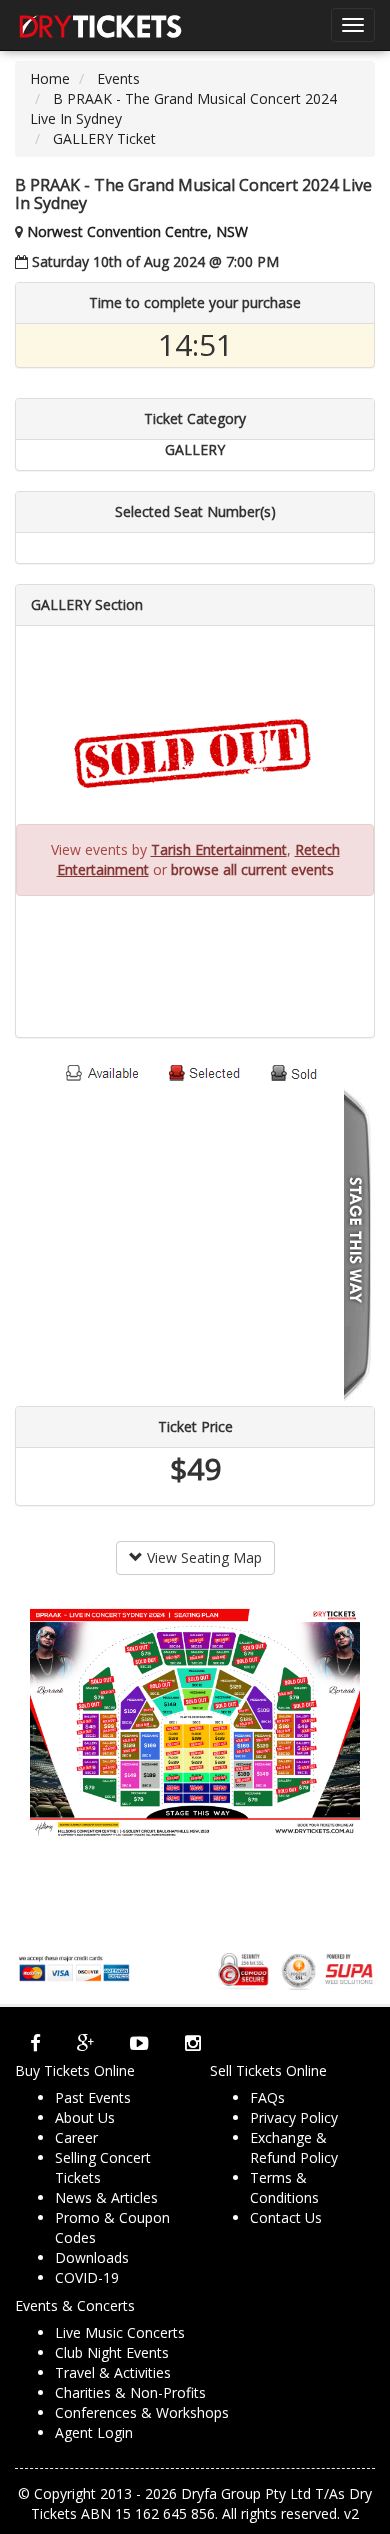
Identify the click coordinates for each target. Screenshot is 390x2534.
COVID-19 (87, 2277)
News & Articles (106, 2197)
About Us (85, 2117)
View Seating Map (202, 1557)
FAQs (267, 2097)
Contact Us (286, 2217)
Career (76, 2137)
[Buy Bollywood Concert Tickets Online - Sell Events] (100, 25)
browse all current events (252, 869)
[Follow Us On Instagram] (193, 2043)
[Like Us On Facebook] (35, 2043)
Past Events (93, 2097)
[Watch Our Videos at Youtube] (139, 2043)
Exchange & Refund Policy (294, 2147)
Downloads (92, 2257)
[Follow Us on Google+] (85, 2043)
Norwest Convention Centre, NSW (137, 231)
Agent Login (94, 2432)
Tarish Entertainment (219, 849)
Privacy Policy (294, 2117)
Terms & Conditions (284, 2187)
